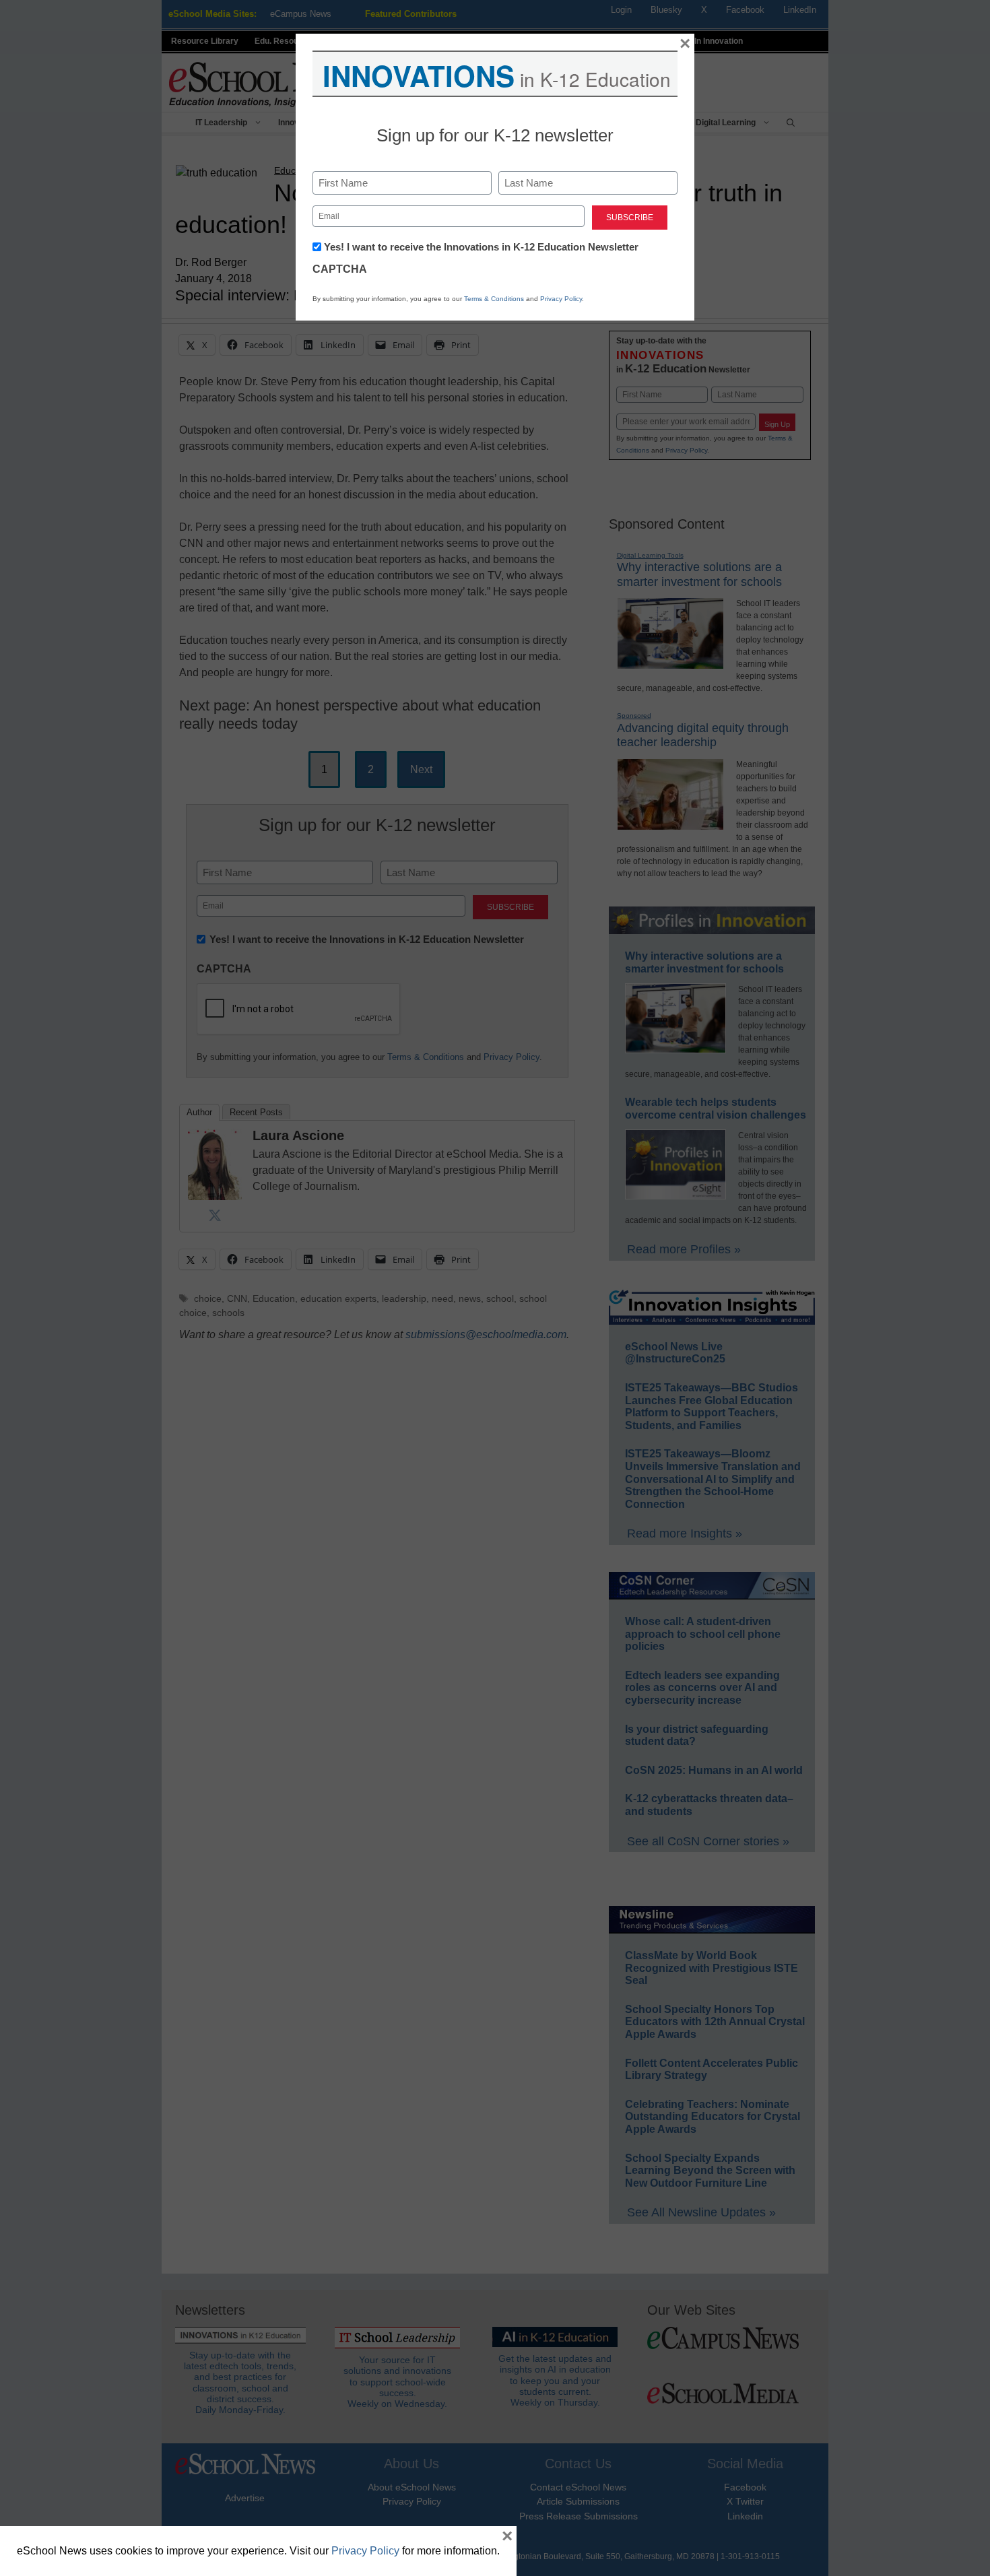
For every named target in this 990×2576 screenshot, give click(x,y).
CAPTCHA (340, 269)
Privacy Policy (561, 299)
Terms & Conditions (494, 299)
